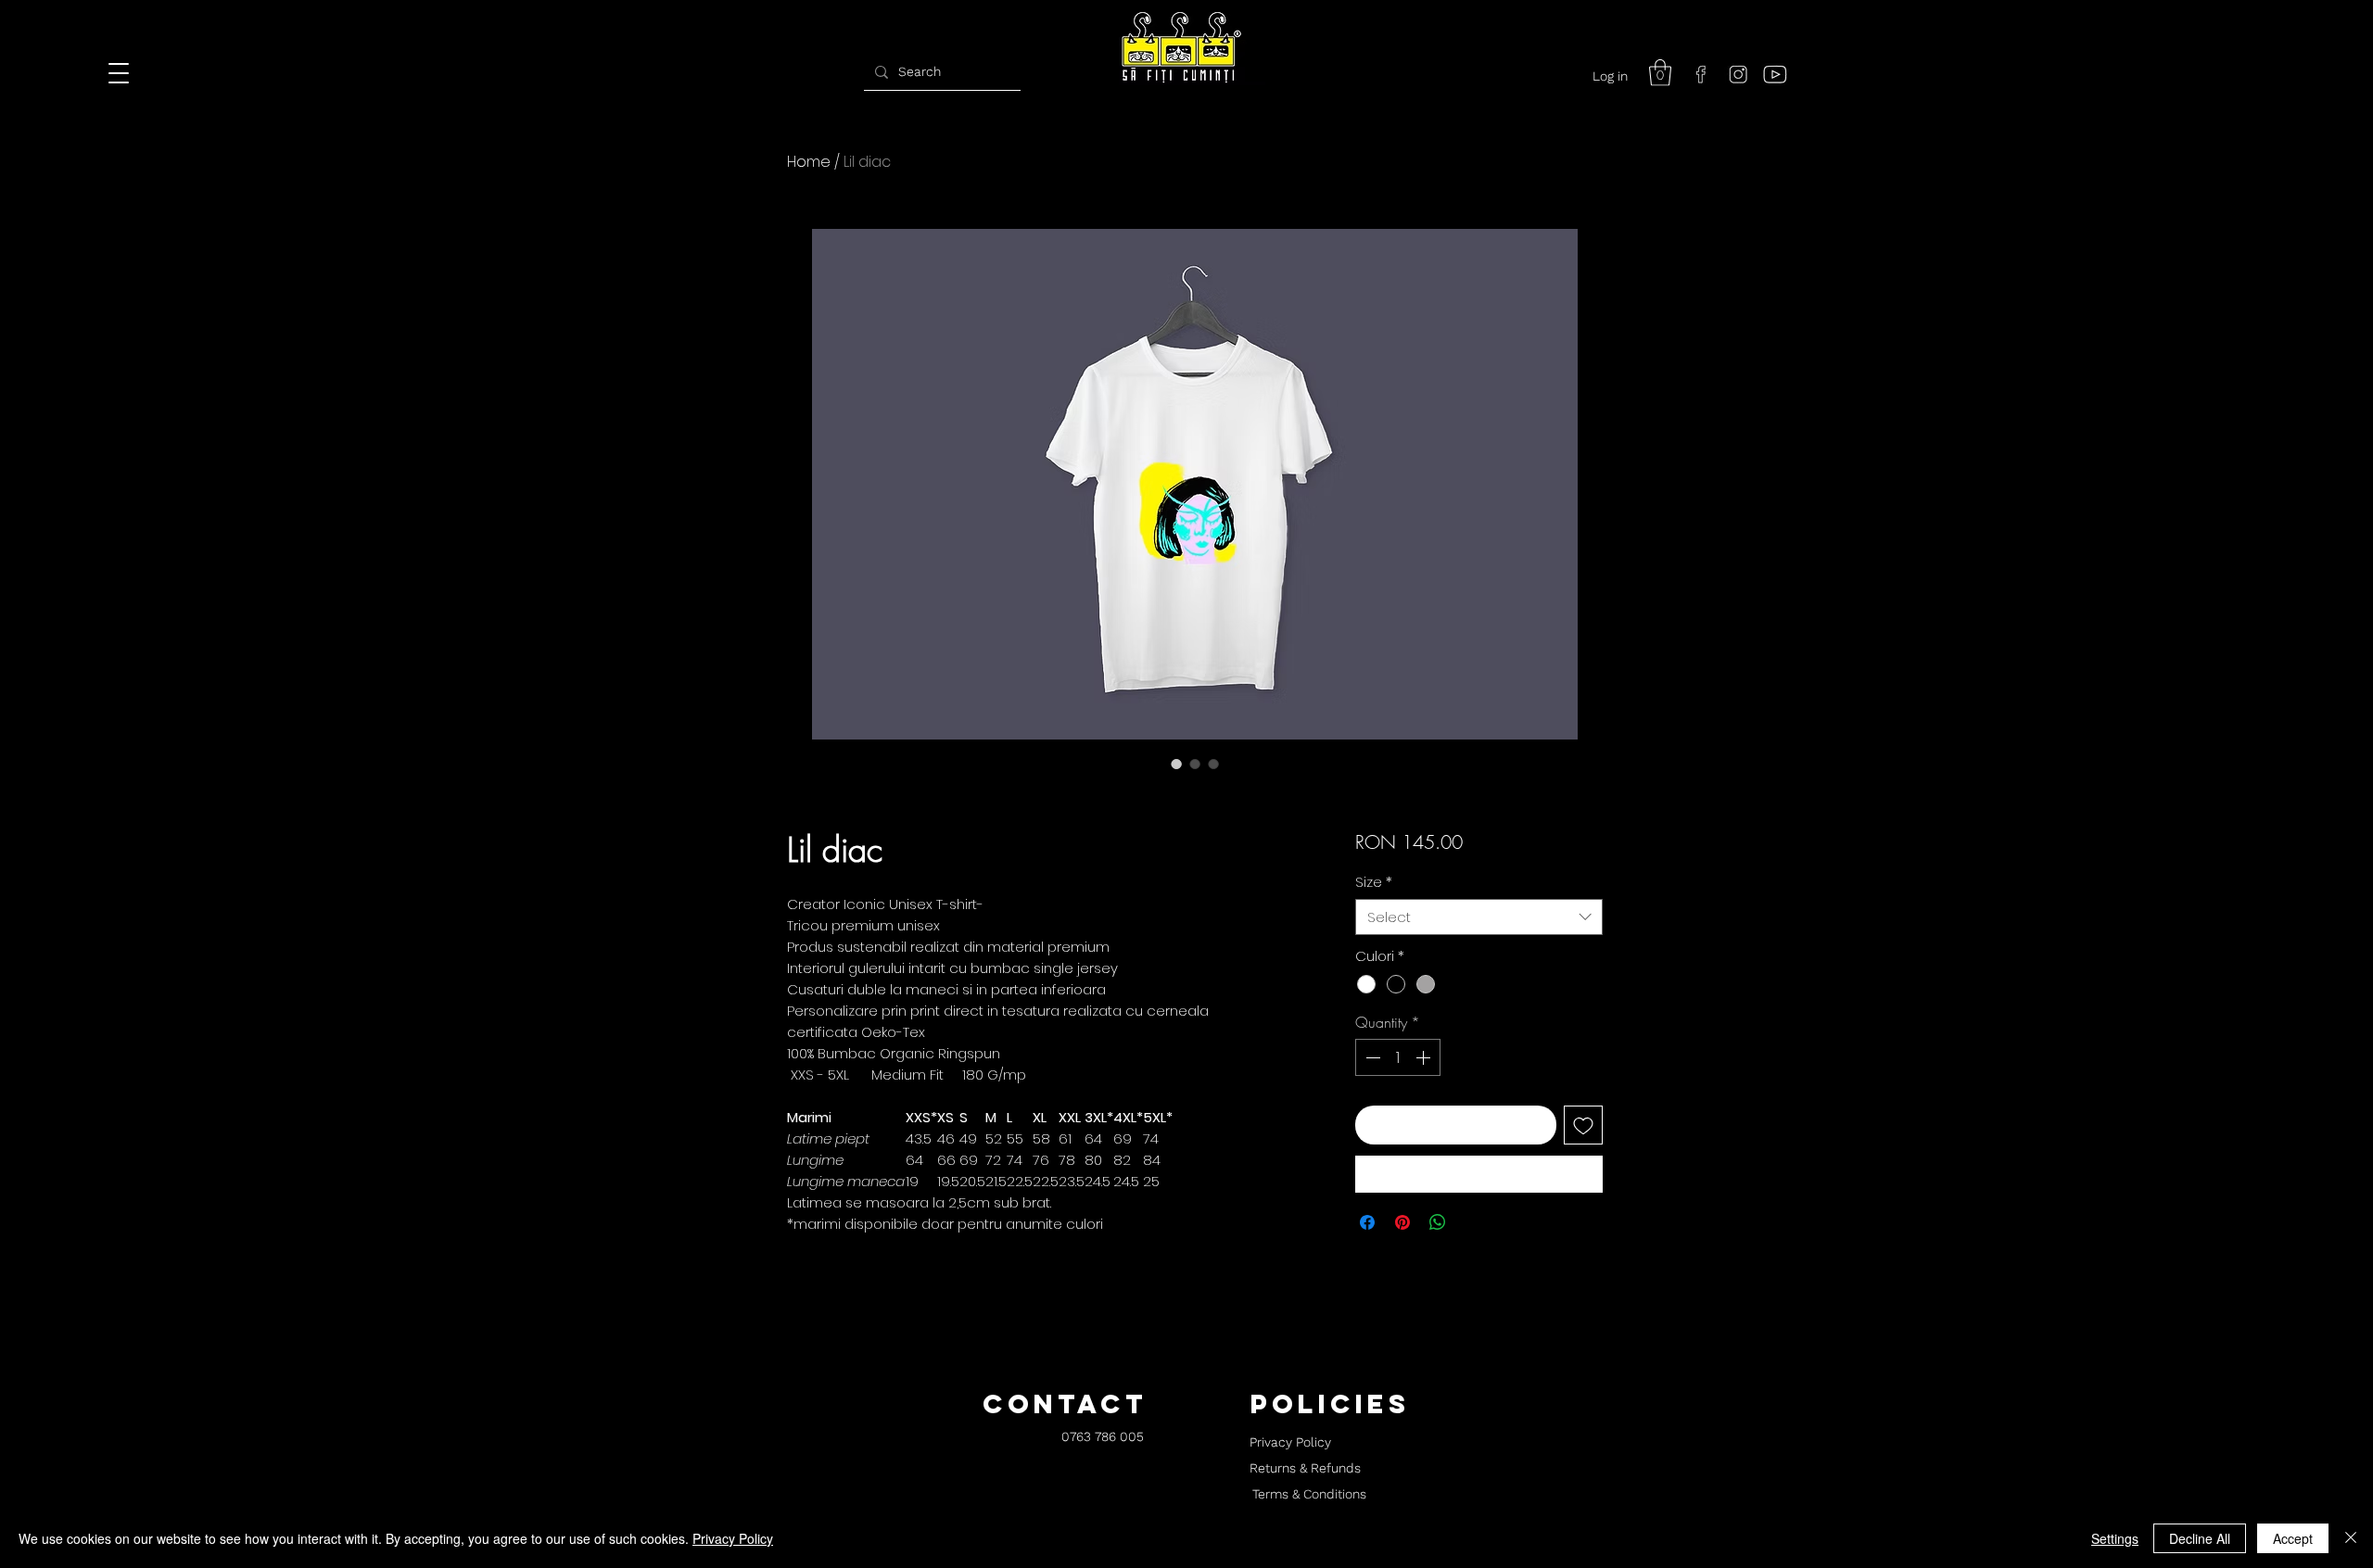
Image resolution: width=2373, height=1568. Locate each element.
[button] (1660, 73)
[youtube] (1775, 74)
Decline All (2200, 1538)
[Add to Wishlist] (1583, 1125)
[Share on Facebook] (1367, 1222)
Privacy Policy (733, 1538)
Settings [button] (2115, 1538)
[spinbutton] (1398, 1057)
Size (1374, 882)
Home (809, 162)
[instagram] (1738, 74)
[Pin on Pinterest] (1402, 1222)
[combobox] (1479, 917)
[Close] (2351, 1538)
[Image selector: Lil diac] (1176, 764)
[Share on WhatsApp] (1438, 1222)
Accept (2293, 1538)
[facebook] (1701, 74)
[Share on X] (1473, 1222)
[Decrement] (1371, 1057)
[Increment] (1425, 1057)
